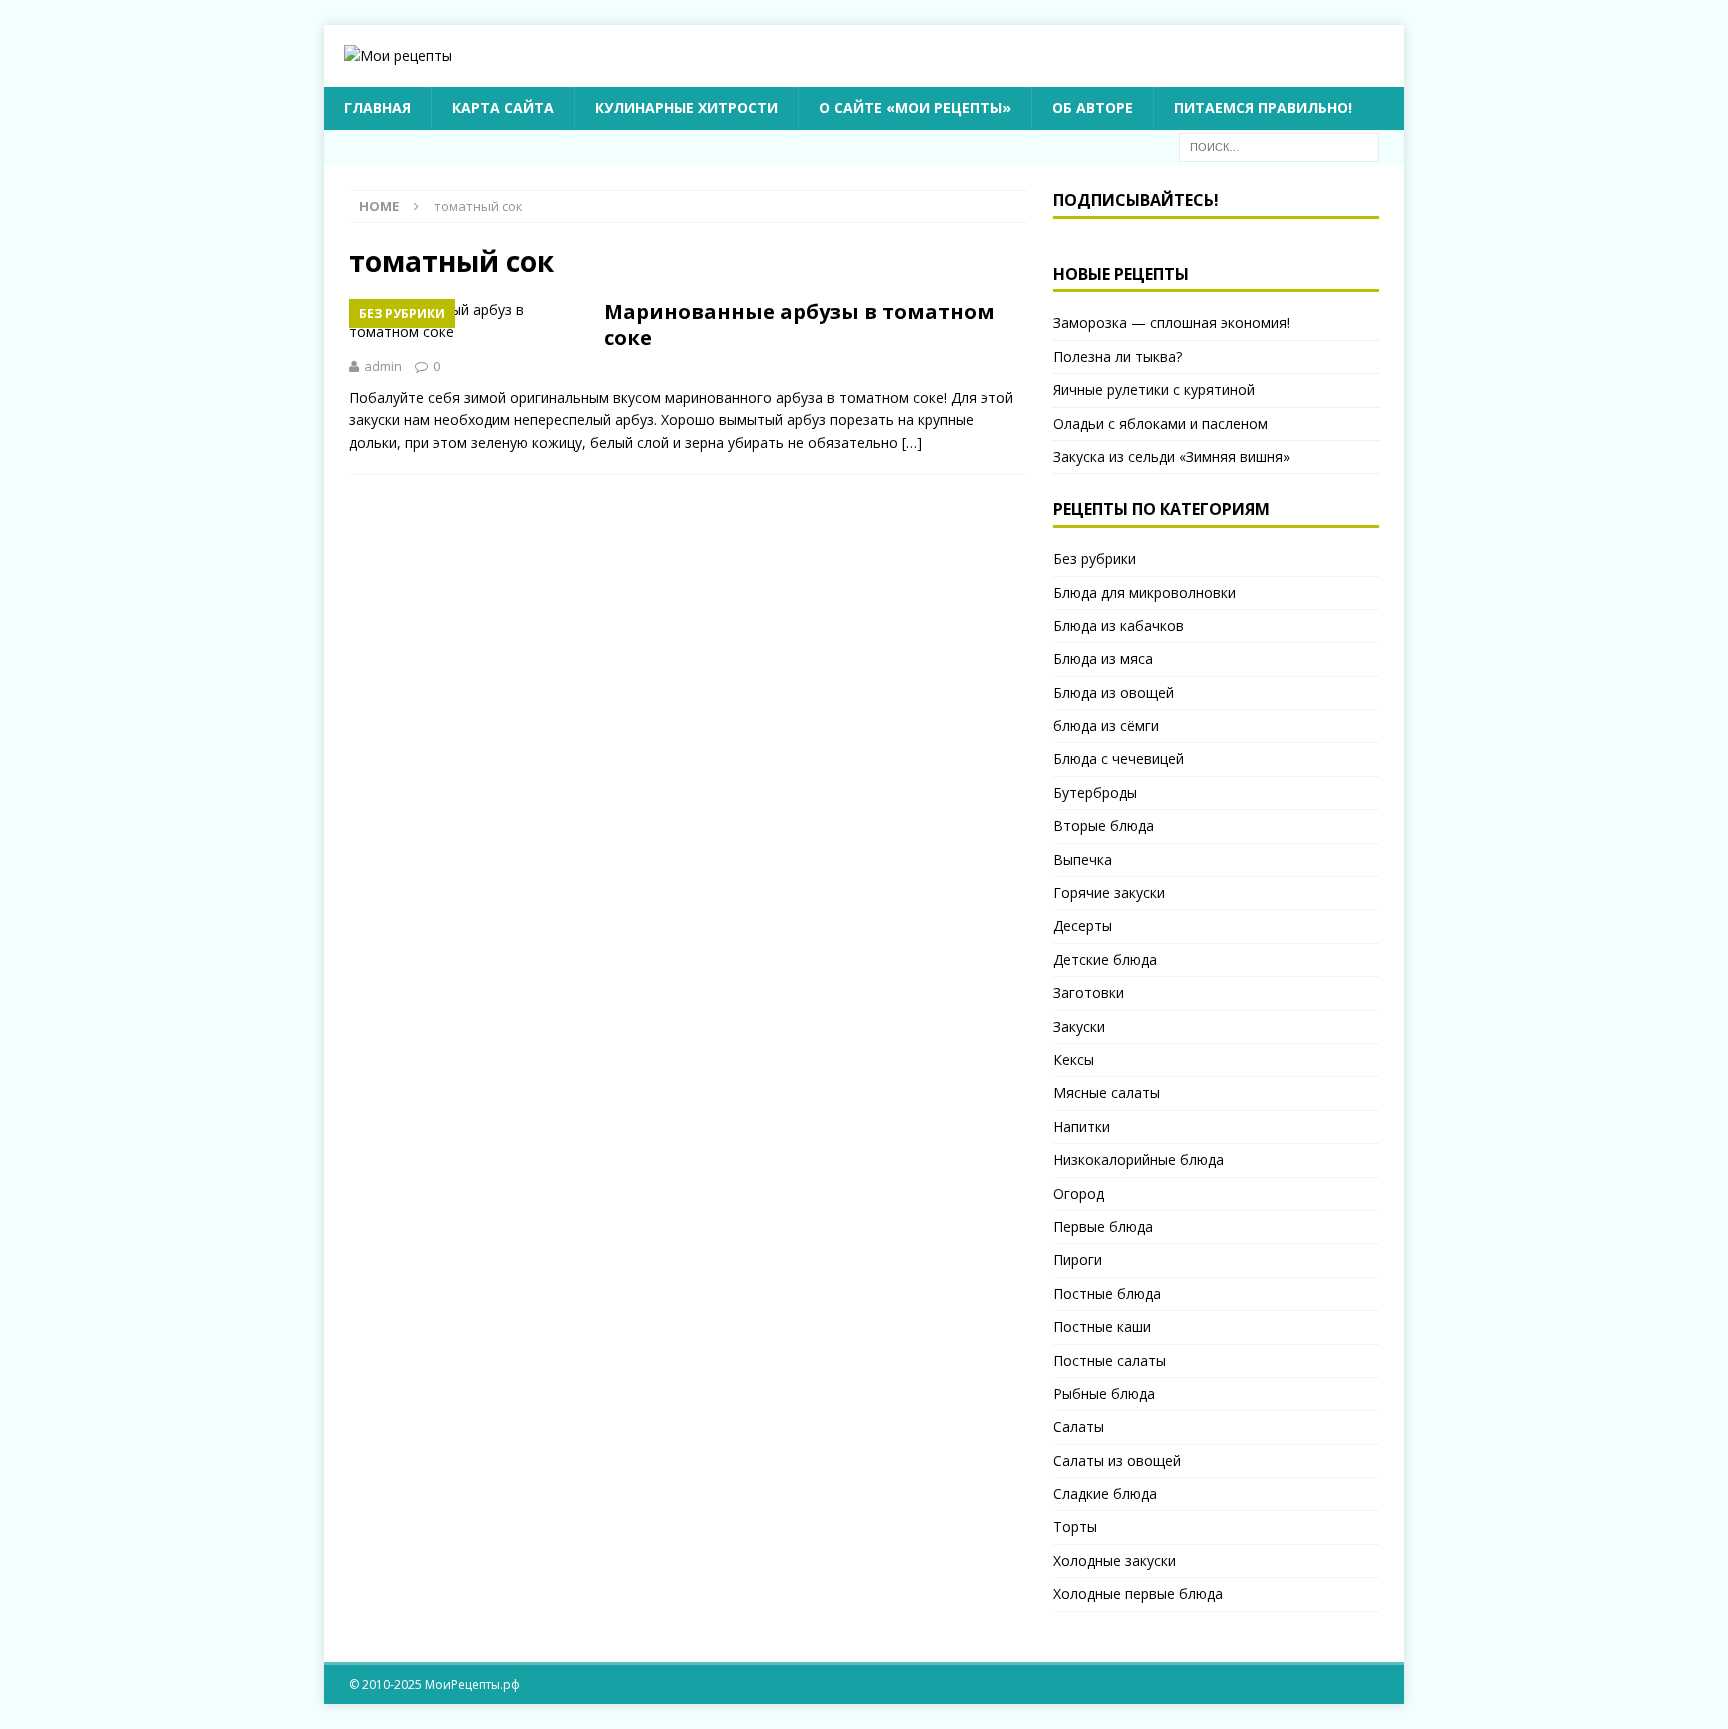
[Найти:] (1279, 145)
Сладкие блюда (1105, 1493)
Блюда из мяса (1103, 658)
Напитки (1081, 1126)
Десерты (1082, 925)
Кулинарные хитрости (686, 107)
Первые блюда (1103, 1226)
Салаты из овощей (1117, 1460)
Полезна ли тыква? (1117, 356)
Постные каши (1102, 1326)
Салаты (1078, 1426)
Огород (1078, 1193)
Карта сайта (503, 107)
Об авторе (1092, 107)
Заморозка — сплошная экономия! (1171, 322)
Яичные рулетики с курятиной (1154, 389)
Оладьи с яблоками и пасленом (1160, 423)
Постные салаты (1109, 1360)
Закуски (1079, 1026)
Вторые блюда (1103, 825)
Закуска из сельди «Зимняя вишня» (1171, 456)
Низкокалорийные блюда (1138, 1159)
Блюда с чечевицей (1118, 758)
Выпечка (1082, 859)
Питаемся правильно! (1263, 107)
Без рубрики (1094, 558)
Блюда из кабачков (1118, 625)
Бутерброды (1095, 792)
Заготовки (1088, 992)
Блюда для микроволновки (1144, 592)
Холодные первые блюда (1138, 1593)
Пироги (1077, 1259)
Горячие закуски (1109, 892)
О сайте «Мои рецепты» (915, 107)
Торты (1075, 1526)
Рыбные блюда (1104, 1393)
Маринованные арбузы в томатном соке (799, 324)
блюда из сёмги (1106, 725)
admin (383, 366)
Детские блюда (1105, 959)
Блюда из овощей (1113, 692)
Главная (377, 107)
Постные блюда (1107, 1293)
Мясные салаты (1106, 1092)
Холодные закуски (1114, 1560)
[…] (912, 442)
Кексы (1073, 1059)
